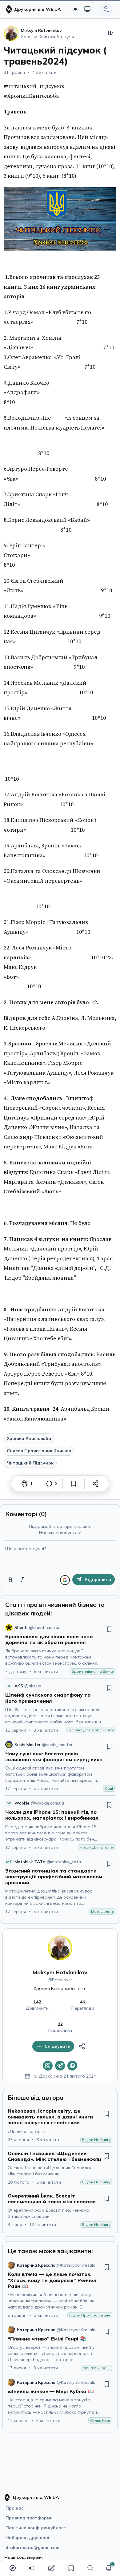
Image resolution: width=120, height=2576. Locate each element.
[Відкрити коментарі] (49, 1484)
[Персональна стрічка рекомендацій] (13, 2568)
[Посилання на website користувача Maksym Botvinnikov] (72, 2066)
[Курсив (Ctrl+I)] (22, 1580)
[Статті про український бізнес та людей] (32, 2568)
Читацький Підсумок (30, 1463)
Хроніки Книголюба (29, 1438)
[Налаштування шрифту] (111, 34)
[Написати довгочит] (51, 2568)
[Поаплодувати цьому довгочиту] (25, 1484)
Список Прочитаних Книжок (39, 1451)
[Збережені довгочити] (71, 2568)
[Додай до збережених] (74, 1484)
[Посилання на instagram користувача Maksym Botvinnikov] (48, 2066)
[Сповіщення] (109, 2568)
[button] (109, 2568)
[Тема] (87, 9)
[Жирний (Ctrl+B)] (10, 1580)
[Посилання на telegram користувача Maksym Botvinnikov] (60, 2066)
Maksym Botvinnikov (60, 1972)
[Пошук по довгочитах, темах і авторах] (90, 2568)
